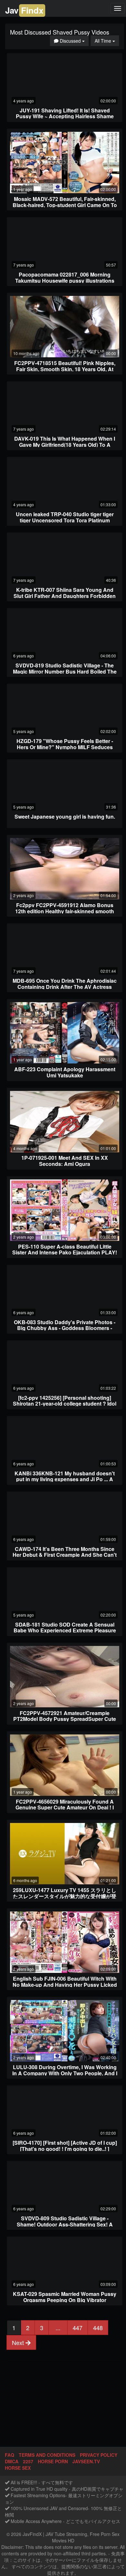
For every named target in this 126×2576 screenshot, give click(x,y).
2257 (28, 2461)
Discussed (74, 41)
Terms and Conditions (47, 2455)
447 (78, 2328)
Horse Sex (18, 2468)
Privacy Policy (99, 2455)
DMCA (12, 2461)
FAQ (10, 2455)
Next (19, 2342)
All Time (107, 41)
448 (98, 2328)
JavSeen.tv (86, 2461)
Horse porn (53, 2461)
